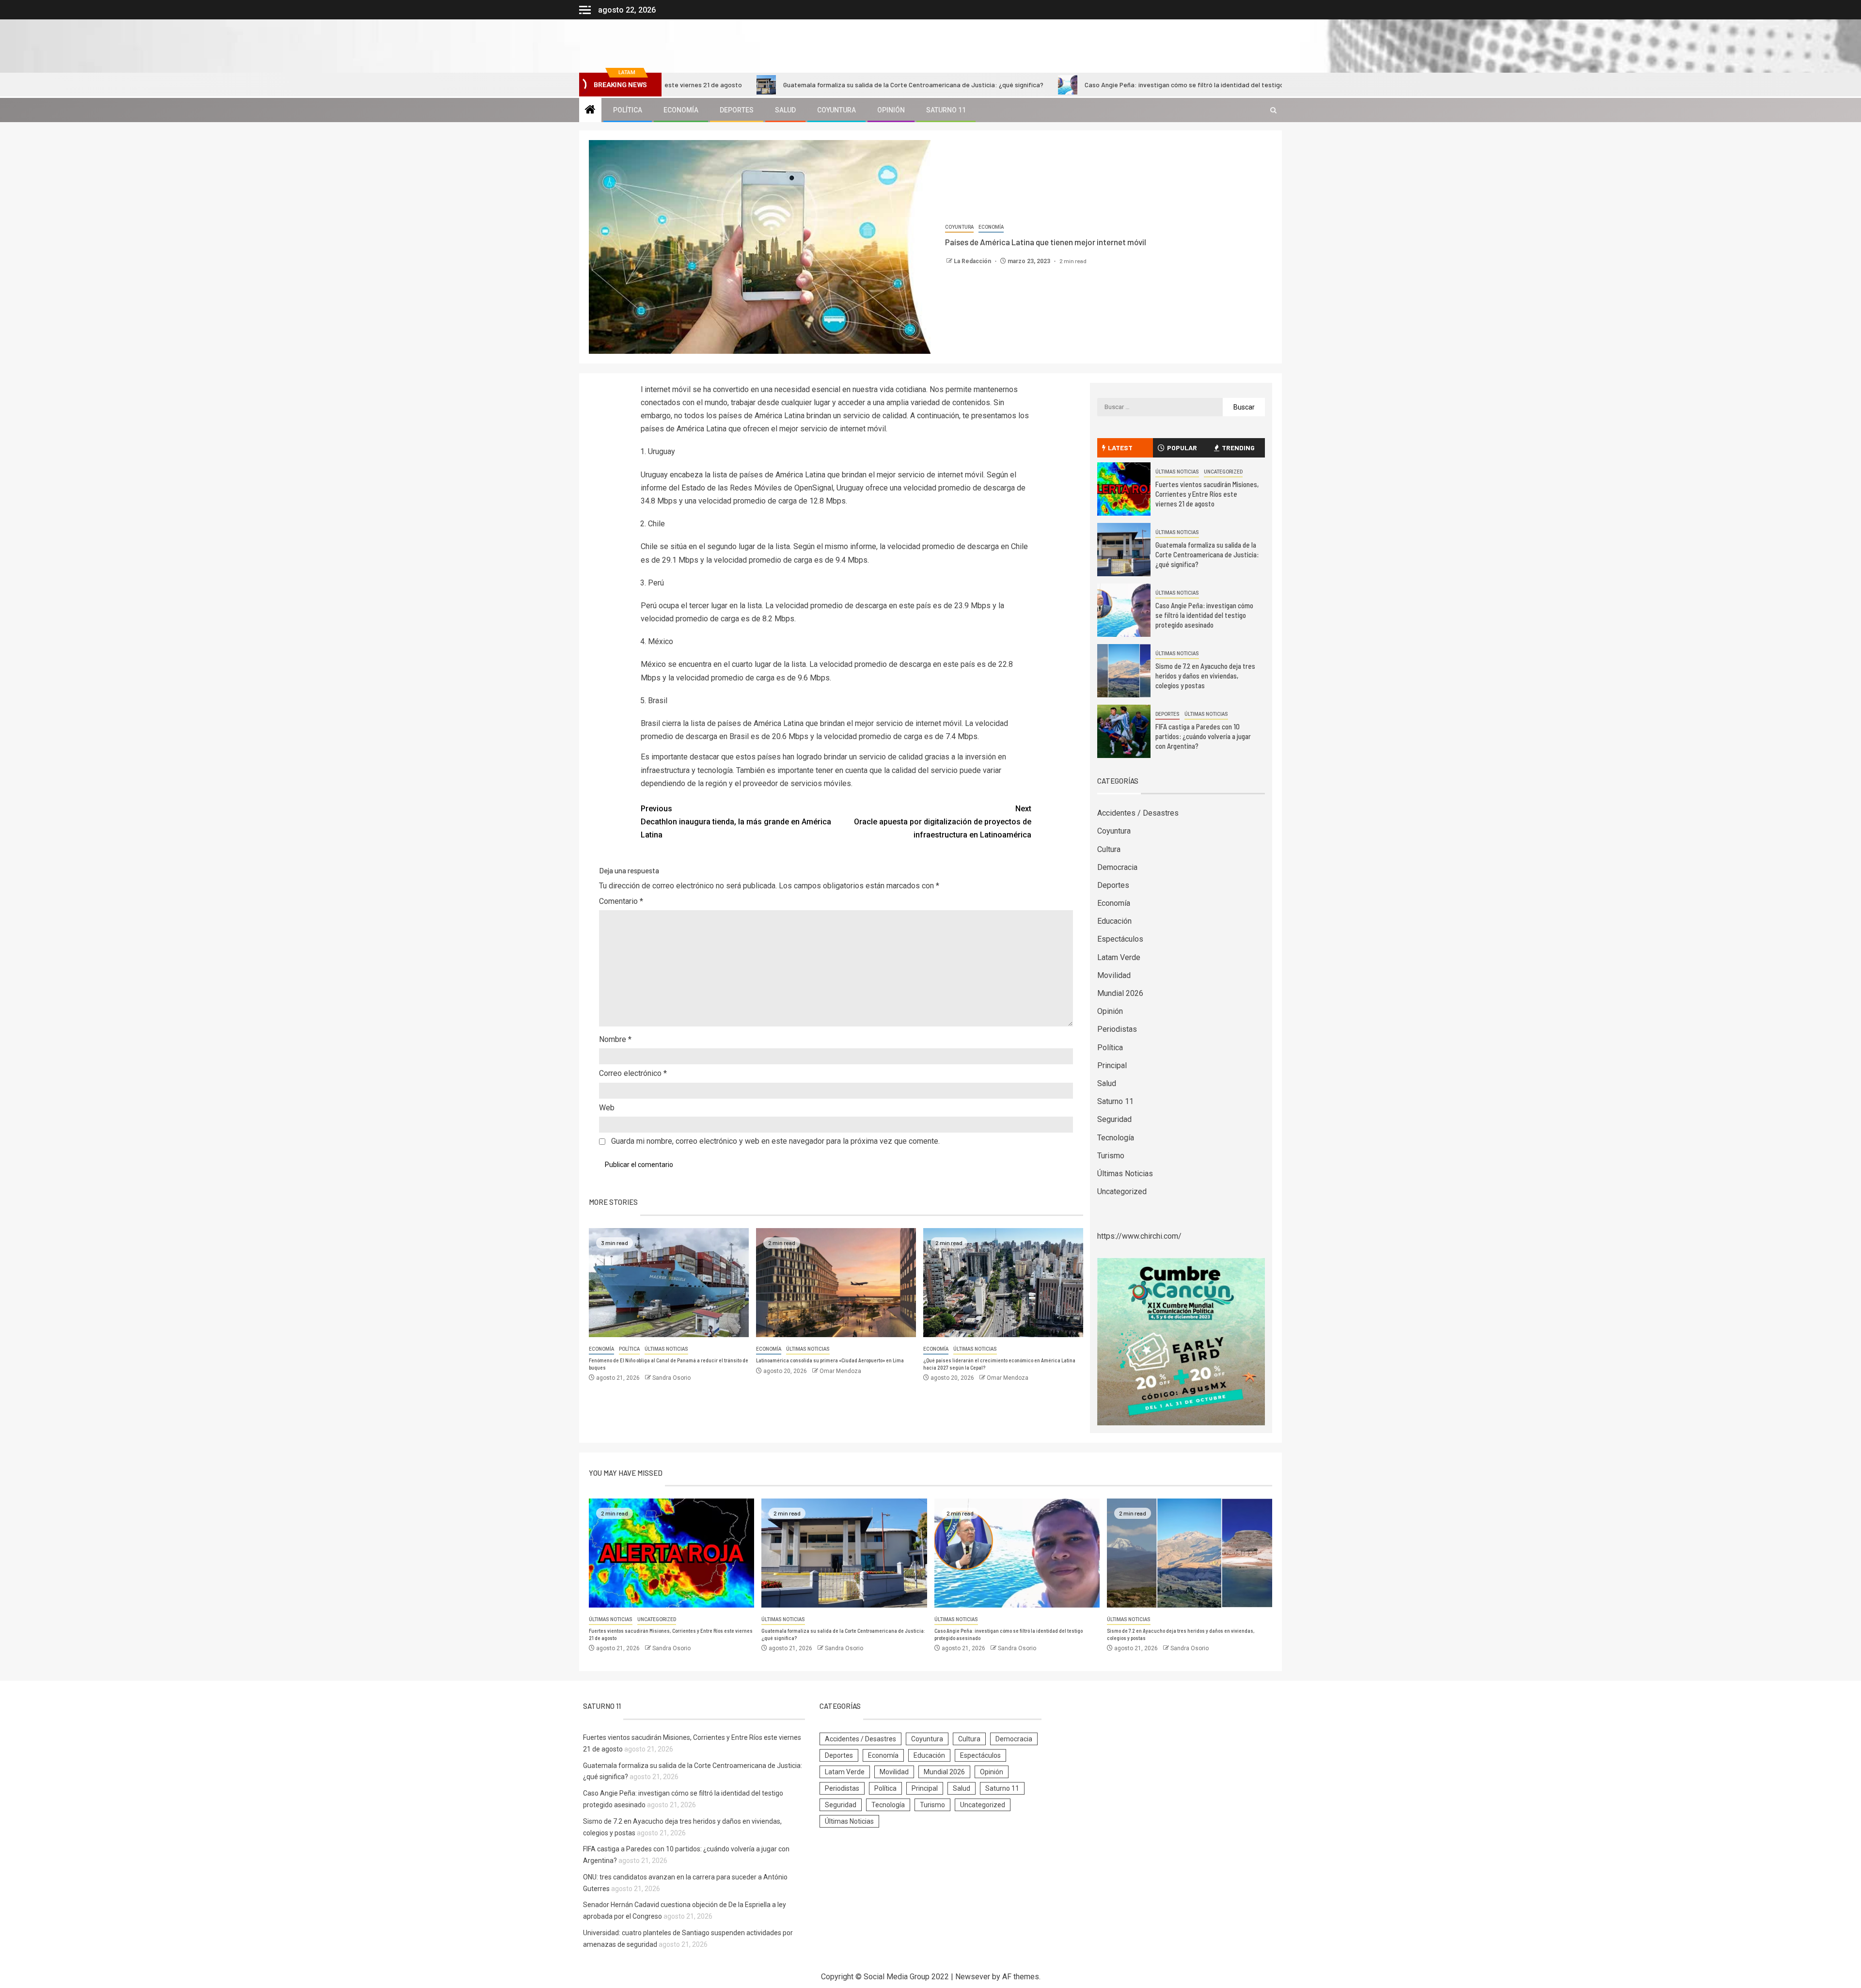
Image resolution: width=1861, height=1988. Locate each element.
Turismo (1111, 1156)
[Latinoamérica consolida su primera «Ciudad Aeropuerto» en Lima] (836, 1283)
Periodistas (1117, 1029)
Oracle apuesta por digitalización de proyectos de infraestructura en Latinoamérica (943, 822)
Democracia (1117, 867)
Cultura (1109, 849)
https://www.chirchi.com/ (1139, 1236)
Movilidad (1114, 975)
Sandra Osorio (671, 1378)
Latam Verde (1119, 957)
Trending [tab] (1238, 448)
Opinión (891, 110)
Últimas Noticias (666, 1349)
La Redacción (973, 261)
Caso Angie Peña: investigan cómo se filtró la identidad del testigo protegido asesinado (1083, 85)
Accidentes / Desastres (1138, 813)
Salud (785, 110)
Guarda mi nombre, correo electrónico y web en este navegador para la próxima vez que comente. (775, 1141)
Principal (1112, 1065)
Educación (1114, 921)
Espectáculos (1120, 939)
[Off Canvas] (585, 10)
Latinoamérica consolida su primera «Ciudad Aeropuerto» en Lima (830, 1360)
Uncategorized (1223, 472)
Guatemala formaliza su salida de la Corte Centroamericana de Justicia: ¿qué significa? (780, 85)
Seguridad (1114, 1119)
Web (607, 1108)
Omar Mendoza (840, 1371)
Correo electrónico (633, 1073)
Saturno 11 (946, 110)
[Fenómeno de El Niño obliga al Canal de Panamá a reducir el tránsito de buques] (669, 1283)
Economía (681, 110)
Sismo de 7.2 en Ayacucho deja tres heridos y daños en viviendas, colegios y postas (1205, 676)
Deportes (737, 110)
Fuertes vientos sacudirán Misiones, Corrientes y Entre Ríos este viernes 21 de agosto (1207, 494)
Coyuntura (836, 110)
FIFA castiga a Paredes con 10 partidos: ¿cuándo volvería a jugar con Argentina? (1203, 736)
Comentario (621, 901)
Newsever (973, 1977)
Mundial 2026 (1120, 993)
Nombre (615, 1039)
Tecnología (1116, 1138)
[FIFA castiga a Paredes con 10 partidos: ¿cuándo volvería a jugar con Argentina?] (1124, 731)
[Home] (590, 110)
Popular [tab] (1182, 448)
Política (628, 110)
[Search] (1273, 110)
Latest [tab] (1120, 448)
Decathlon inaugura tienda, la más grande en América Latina (736, 822)
